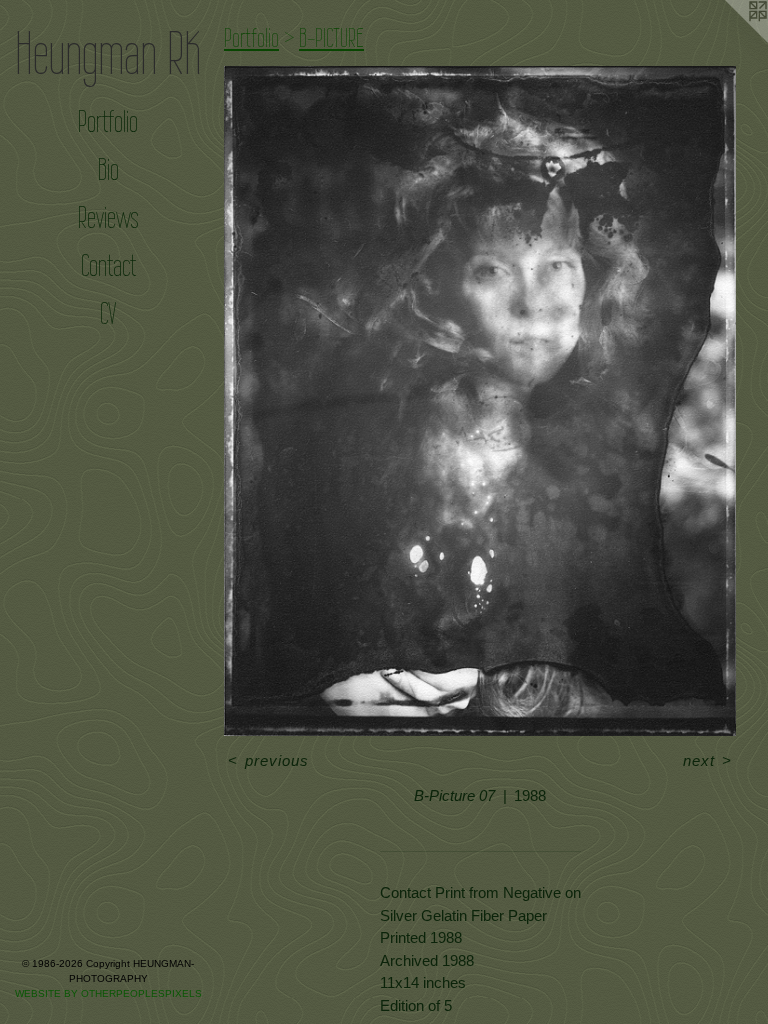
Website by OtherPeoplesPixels (108, 993)
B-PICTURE (331, 37)
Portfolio (108, 121)
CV (108, 313)
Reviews (108, 217)
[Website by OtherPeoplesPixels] (728, 40)
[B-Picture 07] (480, 401)
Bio (108, 169)
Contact (108, 265)
